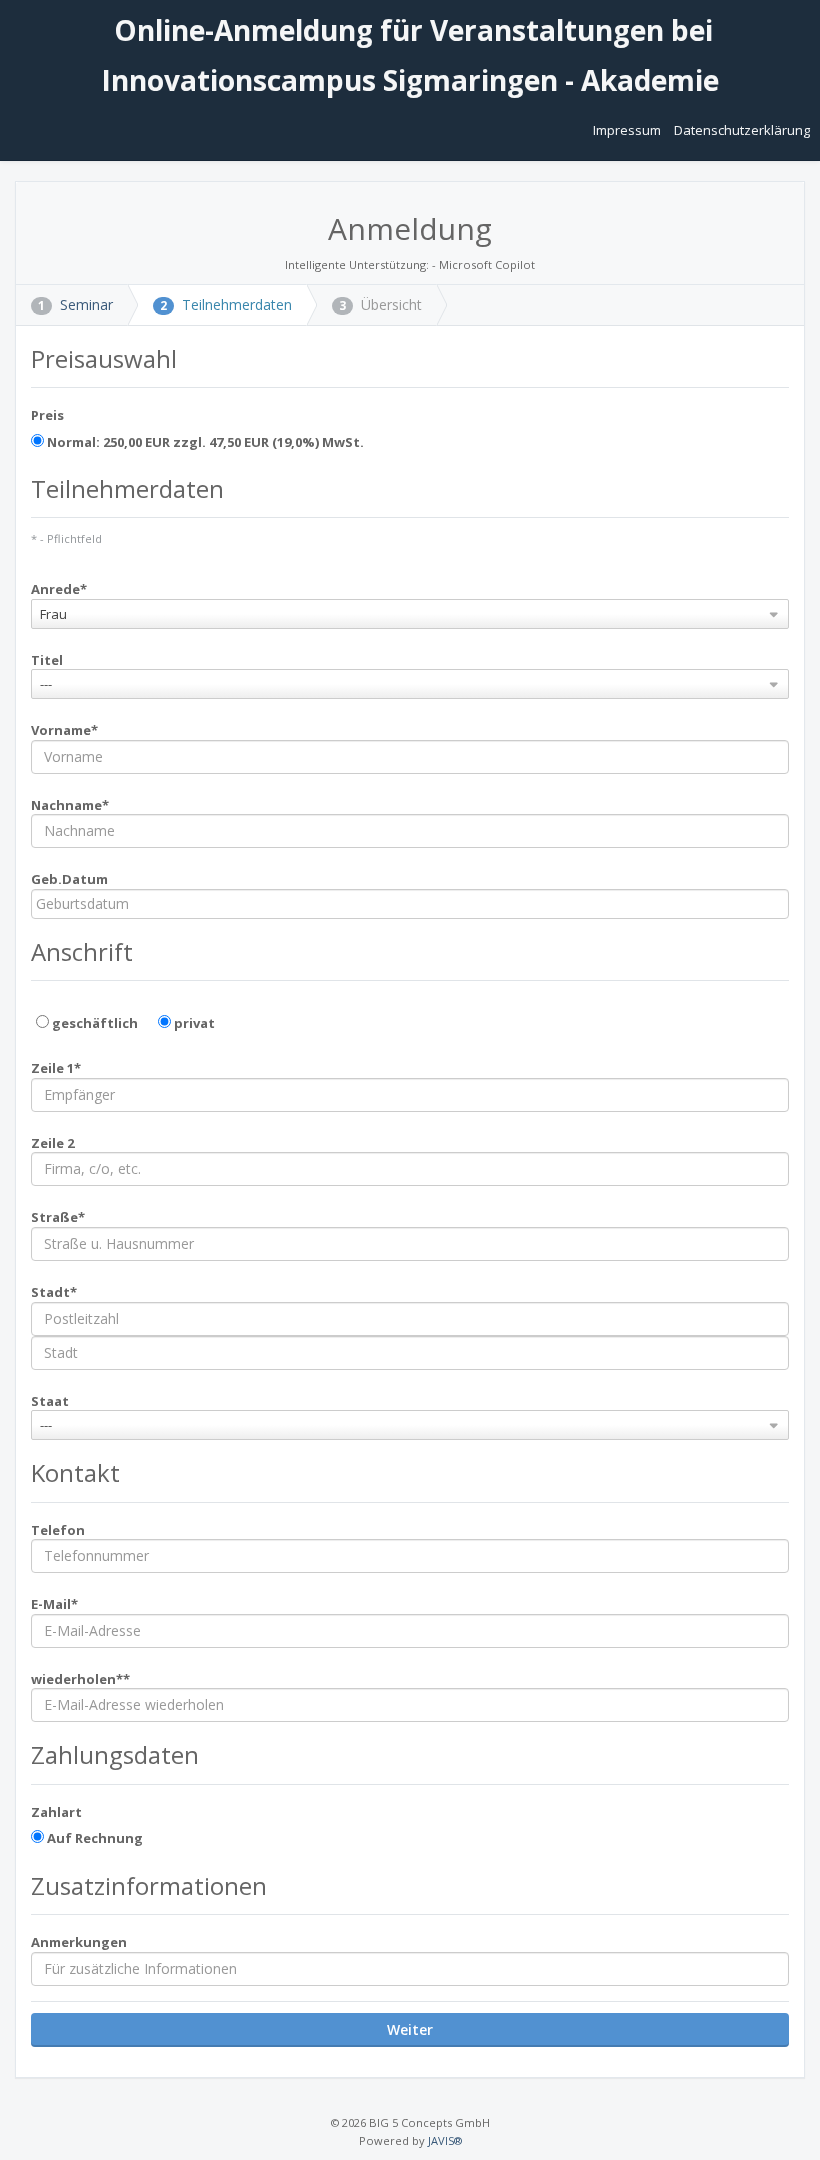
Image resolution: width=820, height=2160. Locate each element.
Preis (47, 415)
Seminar (75, 304)
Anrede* (59, 589)
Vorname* (64, 730)
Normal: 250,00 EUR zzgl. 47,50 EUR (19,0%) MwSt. (204, 442)
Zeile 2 (52, 1143)
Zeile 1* (56, 1068)
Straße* (58, 1217)
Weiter (410, 2029)
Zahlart (56, 1812)
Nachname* (70, 805)
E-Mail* (54, 1604)
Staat (50, 1401)
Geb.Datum (69, 879)
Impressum (628, 130)
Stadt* (54, 1292)
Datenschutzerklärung (742, 130)
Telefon (58, 1530)
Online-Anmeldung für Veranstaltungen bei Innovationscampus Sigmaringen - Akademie (410, 55)
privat (193, 1023)
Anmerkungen (79, 1942)
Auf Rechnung (93, 1838)
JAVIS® (445, 2140)
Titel (47, 660)
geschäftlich (93, 1023)
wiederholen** (80, 1679)
